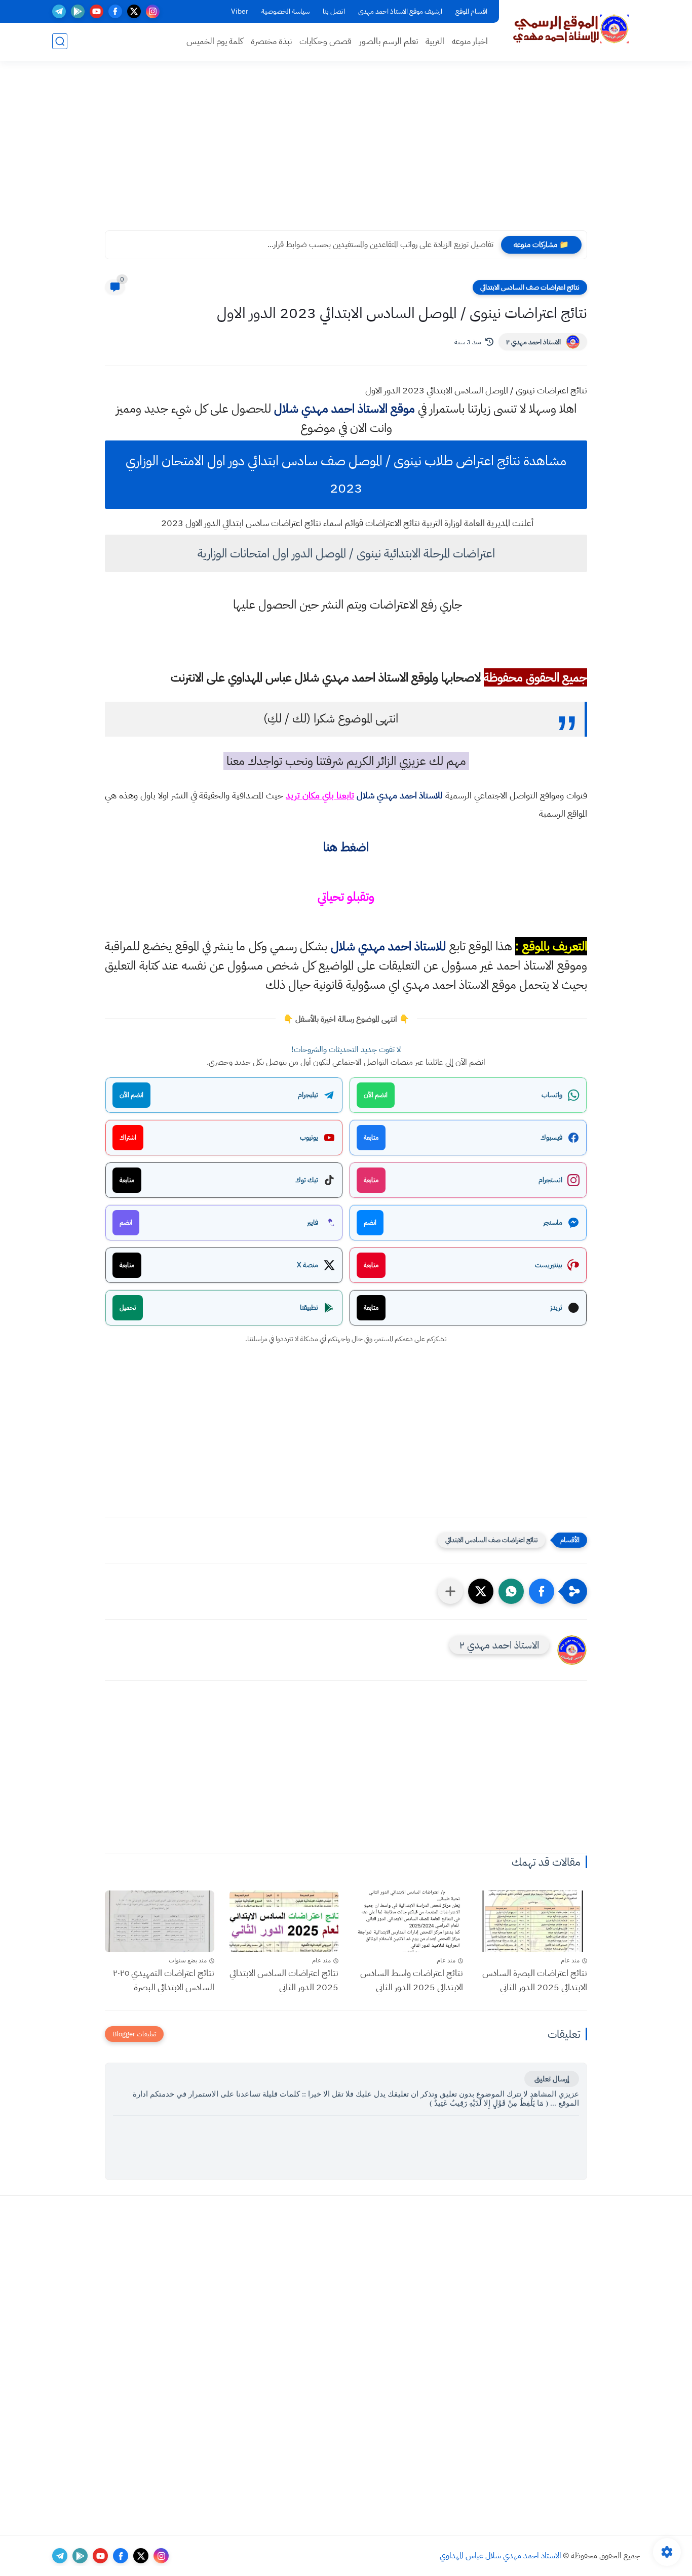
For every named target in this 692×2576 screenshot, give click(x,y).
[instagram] (153, 11)
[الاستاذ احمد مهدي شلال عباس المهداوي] (571, 29)
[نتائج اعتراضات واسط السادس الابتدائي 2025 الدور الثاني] (408, 1921)
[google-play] (78, 11)
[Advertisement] (346, 152)
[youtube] (97, 11)
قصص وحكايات (325, 41)
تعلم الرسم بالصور (389, 41)
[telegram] (59, 11)
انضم (370, 1222)
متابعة (371, 1137)
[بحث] (60, 41)
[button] (542, 1591)
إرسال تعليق (552, 2079)
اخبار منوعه (470, 41)
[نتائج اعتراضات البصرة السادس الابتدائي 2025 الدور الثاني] (533, 1921)
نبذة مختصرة (271, 41)
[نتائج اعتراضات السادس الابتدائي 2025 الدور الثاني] (284, 1921)
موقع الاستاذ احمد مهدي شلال (344, 409)
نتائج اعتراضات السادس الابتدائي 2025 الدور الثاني (284, 1980)
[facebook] (115, 11)
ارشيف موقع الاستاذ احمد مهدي (400, 11)
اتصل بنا (334, 11)
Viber (240, 11)
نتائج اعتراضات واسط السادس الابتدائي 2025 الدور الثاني (412, 1980)
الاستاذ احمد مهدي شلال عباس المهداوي (501, 2556)
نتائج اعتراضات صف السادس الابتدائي (530, 287)
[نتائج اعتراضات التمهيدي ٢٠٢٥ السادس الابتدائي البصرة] (160, 1921)
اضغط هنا (346, 847)
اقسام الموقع (471, 11)
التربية (435, 41)
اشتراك (128, 1137)
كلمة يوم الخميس (215, 41)
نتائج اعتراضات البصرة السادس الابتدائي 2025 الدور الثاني (535, 1980)
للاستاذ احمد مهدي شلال (400, 795)
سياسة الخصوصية (285, 11)
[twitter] (134, 11)
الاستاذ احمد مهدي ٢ (533, 342)
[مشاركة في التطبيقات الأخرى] (450, 1591)
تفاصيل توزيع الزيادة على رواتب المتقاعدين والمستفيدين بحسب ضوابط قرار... (380, 245)
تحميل (128, 1307)
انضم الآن (376, 1095)
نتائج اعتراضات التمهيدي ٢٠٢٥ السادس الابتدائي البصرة (164, 1980)
